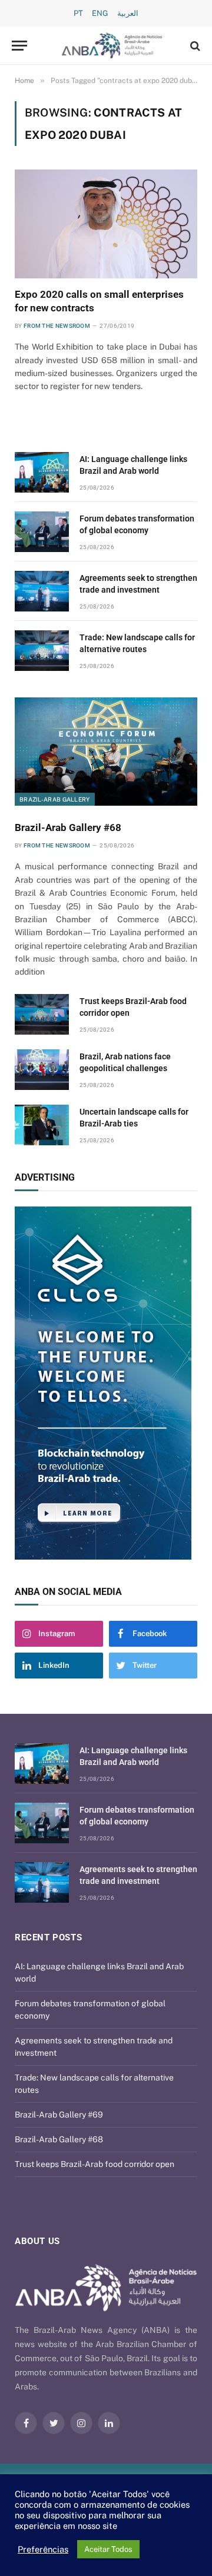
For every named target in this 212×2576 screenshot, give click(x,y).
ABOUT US (37, 2241)
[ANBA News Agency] (112, 46)
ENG (100, 13)
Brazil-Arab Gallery (55, 799)
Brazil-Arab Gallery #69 (59, 2115)
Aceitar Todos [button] (108, 2549)
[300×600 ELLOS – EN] (106, 1383)
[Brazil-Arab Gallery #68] (106, 752)
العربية (128, 13)
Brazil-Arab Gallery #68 (68, 827)
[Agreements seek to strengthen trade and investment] (42, 591)
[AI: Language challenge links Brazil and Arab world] (42, 472)
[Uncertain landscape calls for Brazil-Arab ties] (42, 1125)
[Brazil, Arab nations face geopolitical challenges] (42, 1070)
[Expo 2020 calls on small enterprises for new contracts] (106, 224)
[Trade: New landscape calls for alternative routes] (42, 651)
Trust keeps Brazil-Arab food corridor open (95, 2164)
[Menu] (19, 46)
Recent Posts (48, 1937)
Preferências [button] (43, 2549)
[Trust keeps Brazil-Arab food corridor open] (42, 1014)
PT (78, 13)
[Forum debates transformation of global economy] (42, 532)
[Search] (194, 46)
